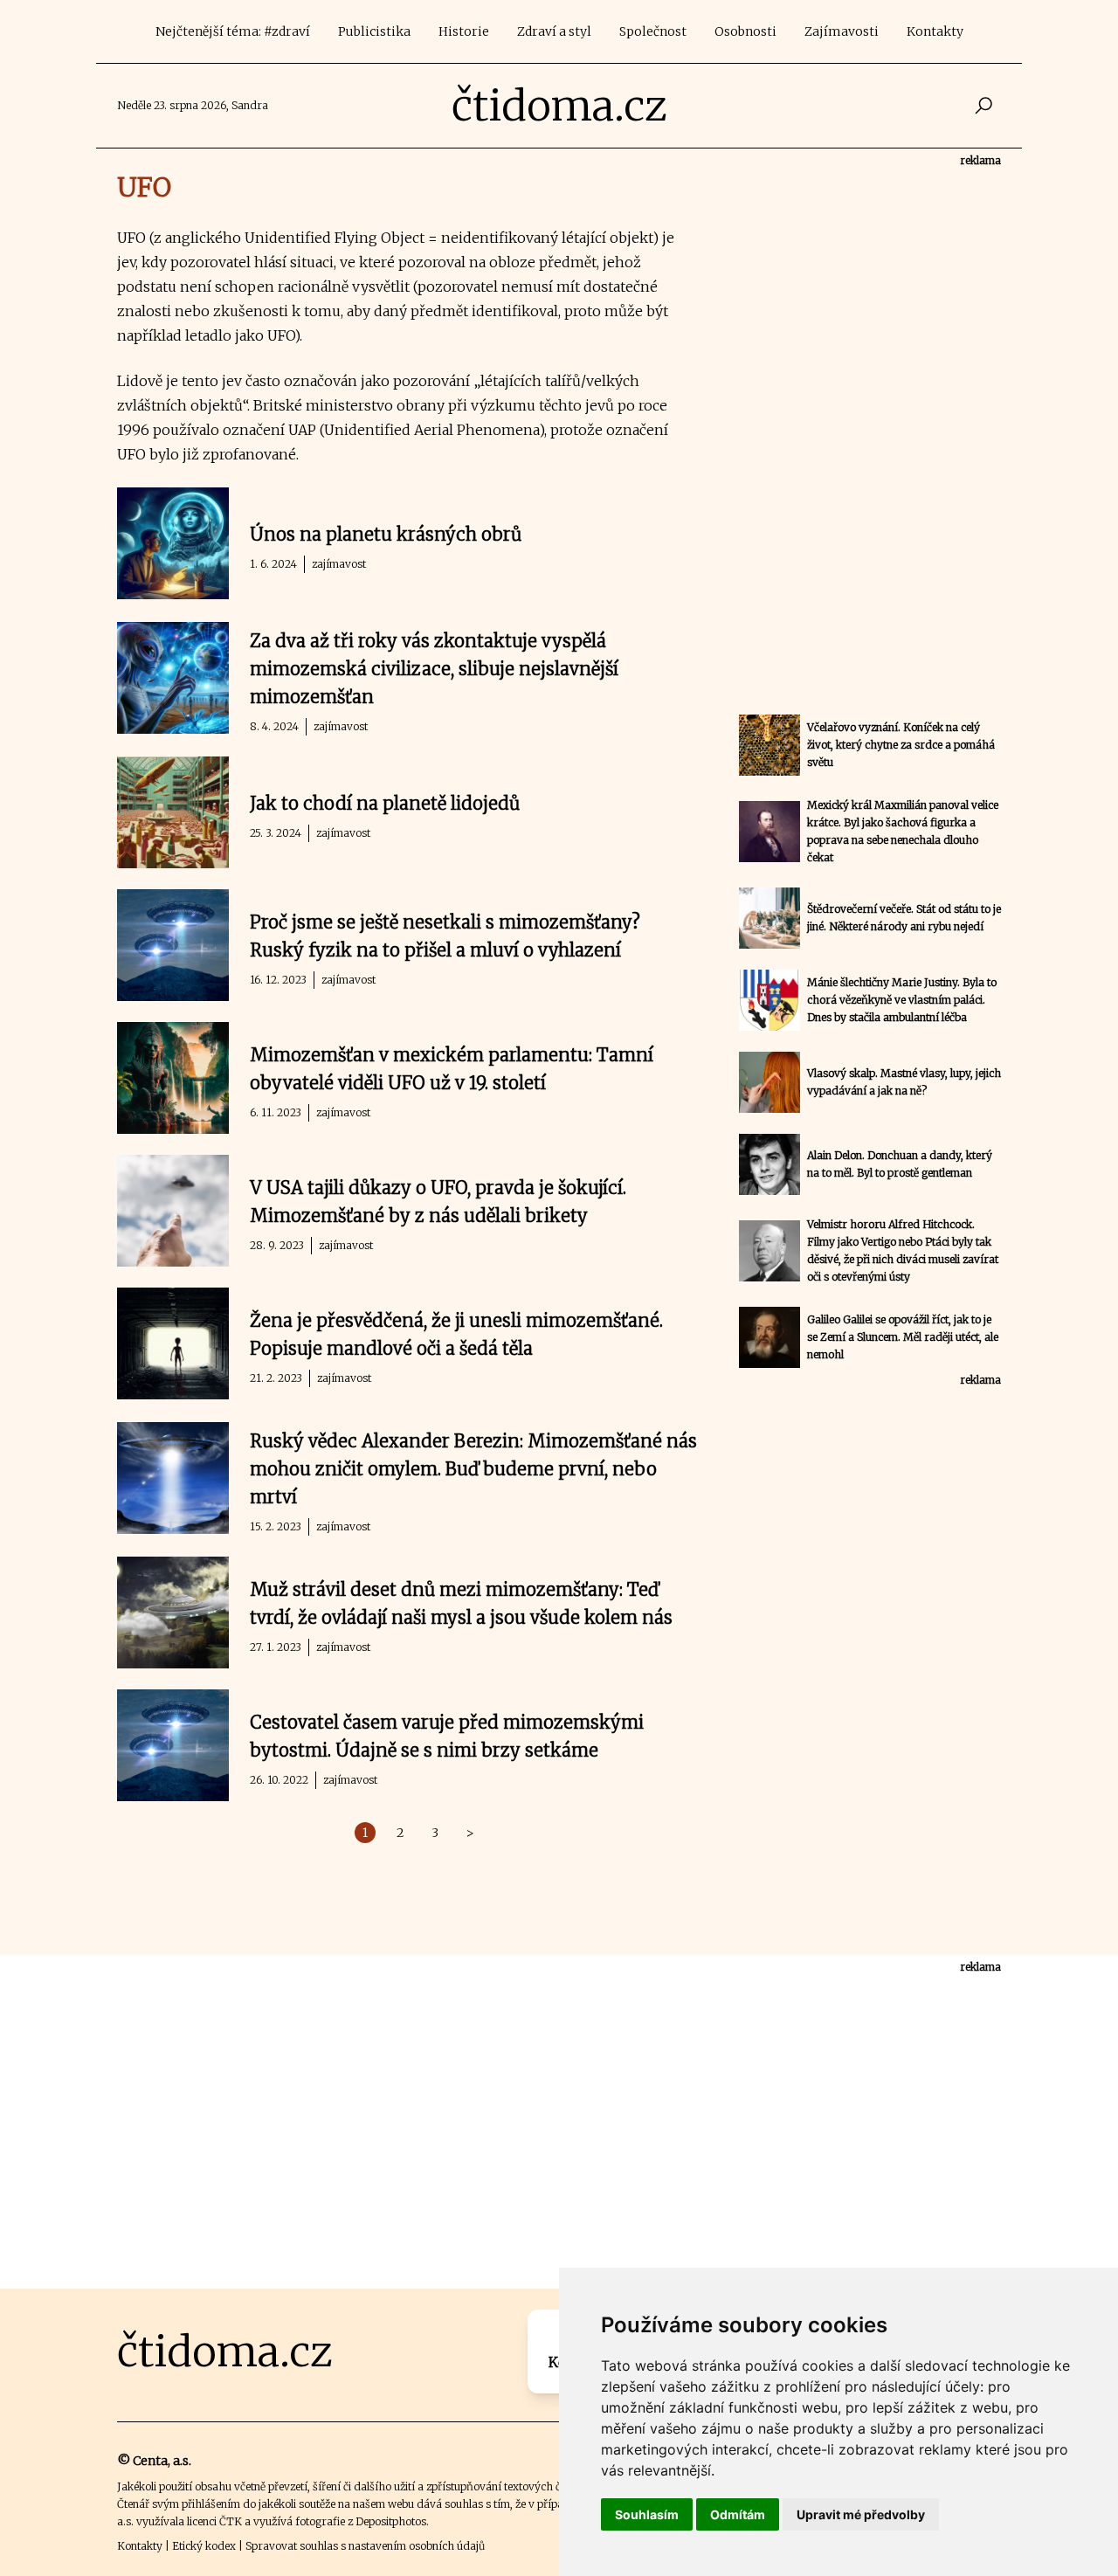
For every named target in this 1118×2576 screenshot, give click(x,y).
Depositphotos (391, 2521)
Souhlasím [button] (647, 2514)
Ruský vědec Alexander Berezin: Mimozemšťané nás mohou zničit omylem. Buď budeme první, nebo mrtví (473, 1469)
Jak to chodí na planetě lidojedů (385, 803)
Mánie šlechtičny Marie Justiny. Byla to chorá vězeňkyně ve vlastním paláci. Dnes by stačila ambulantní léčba (902, 1000)
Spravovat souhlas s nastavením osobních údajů (365, 2546)
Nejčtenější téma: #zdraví (233, 31)
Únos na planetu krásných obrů (386, 534)
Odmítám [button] (738, 2514)
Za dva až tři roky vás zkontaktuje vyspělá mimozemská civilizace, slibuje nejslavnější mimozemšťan (434, 669)
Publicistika (374, 31)
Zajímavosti (842, 31)
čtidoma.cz (559, 106)
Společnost (653, 31)
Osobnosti (745, 31)
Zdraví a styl (554, 31)
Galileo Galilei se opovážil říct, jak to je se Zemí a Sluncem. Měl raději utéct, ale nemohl (903, 1337)
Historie (464, 31)
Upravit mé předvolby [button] (861, 2514)
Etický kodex (204, 2546)
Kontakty (935, 31)
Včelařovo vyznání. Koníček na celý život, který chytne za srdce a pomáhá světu (901, 745)
